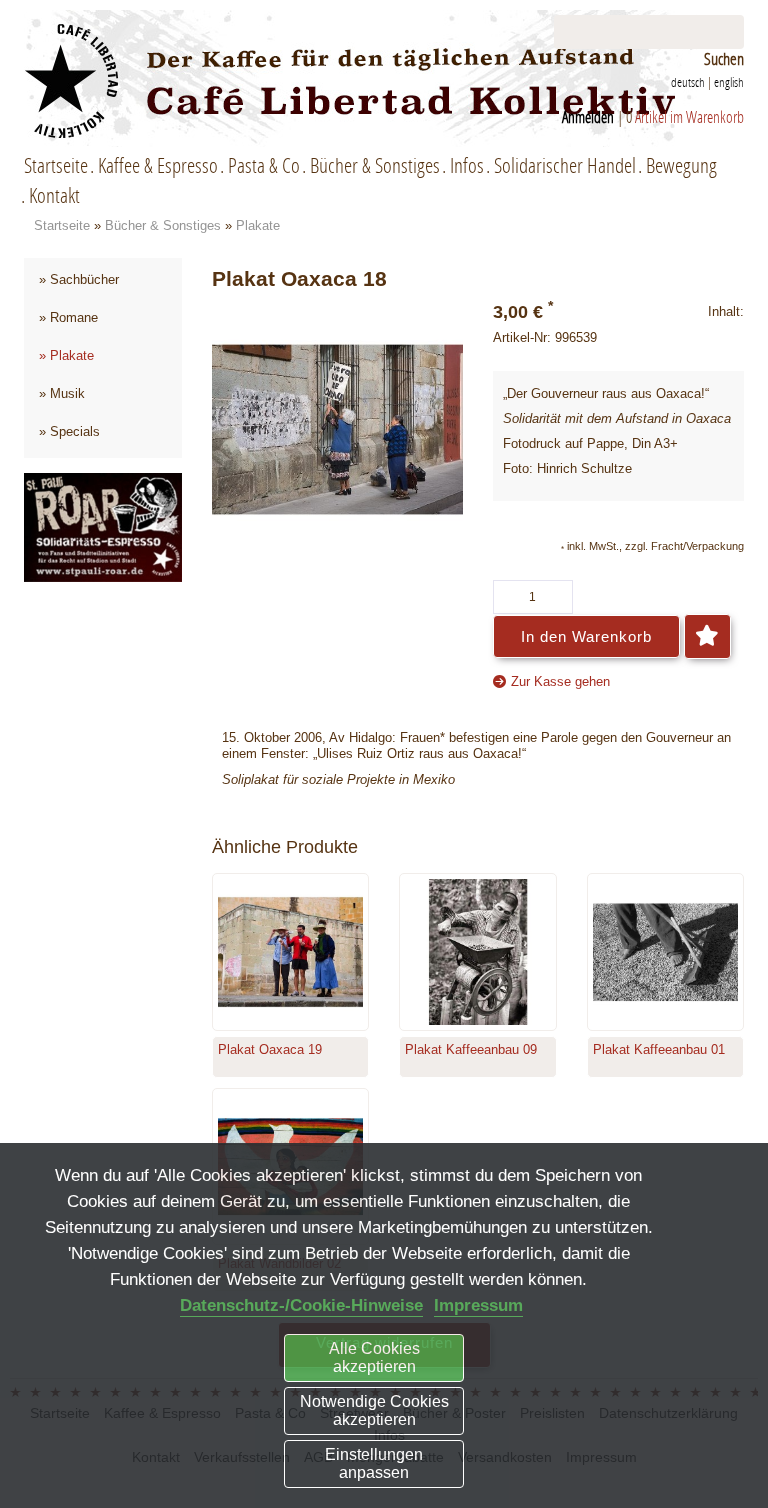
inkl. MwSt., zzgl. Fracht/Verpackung (655, 546)
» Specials (69, 431)
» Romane (68, 317)
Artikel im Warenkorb (689, 116)
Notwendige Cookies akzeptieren (374, 1410)
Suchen (724, 59)
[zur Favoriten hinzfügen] (707, 636)
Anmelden (588, 116)
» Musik (62, 393)
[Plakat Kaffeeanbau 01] (666, 952)
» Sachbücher (79, 279)
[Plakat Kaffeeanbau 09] (478, 952)
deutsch (688, 82)
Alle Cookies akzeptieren (374, 1357)
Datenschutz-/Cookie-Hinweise (301, 1305)
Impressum (478, 1305)
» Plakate (66, 355)
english (729, 82)
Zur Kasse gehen (560, 681)
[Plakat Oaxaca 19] (291, 952)
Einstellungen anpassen (374, 1463)
